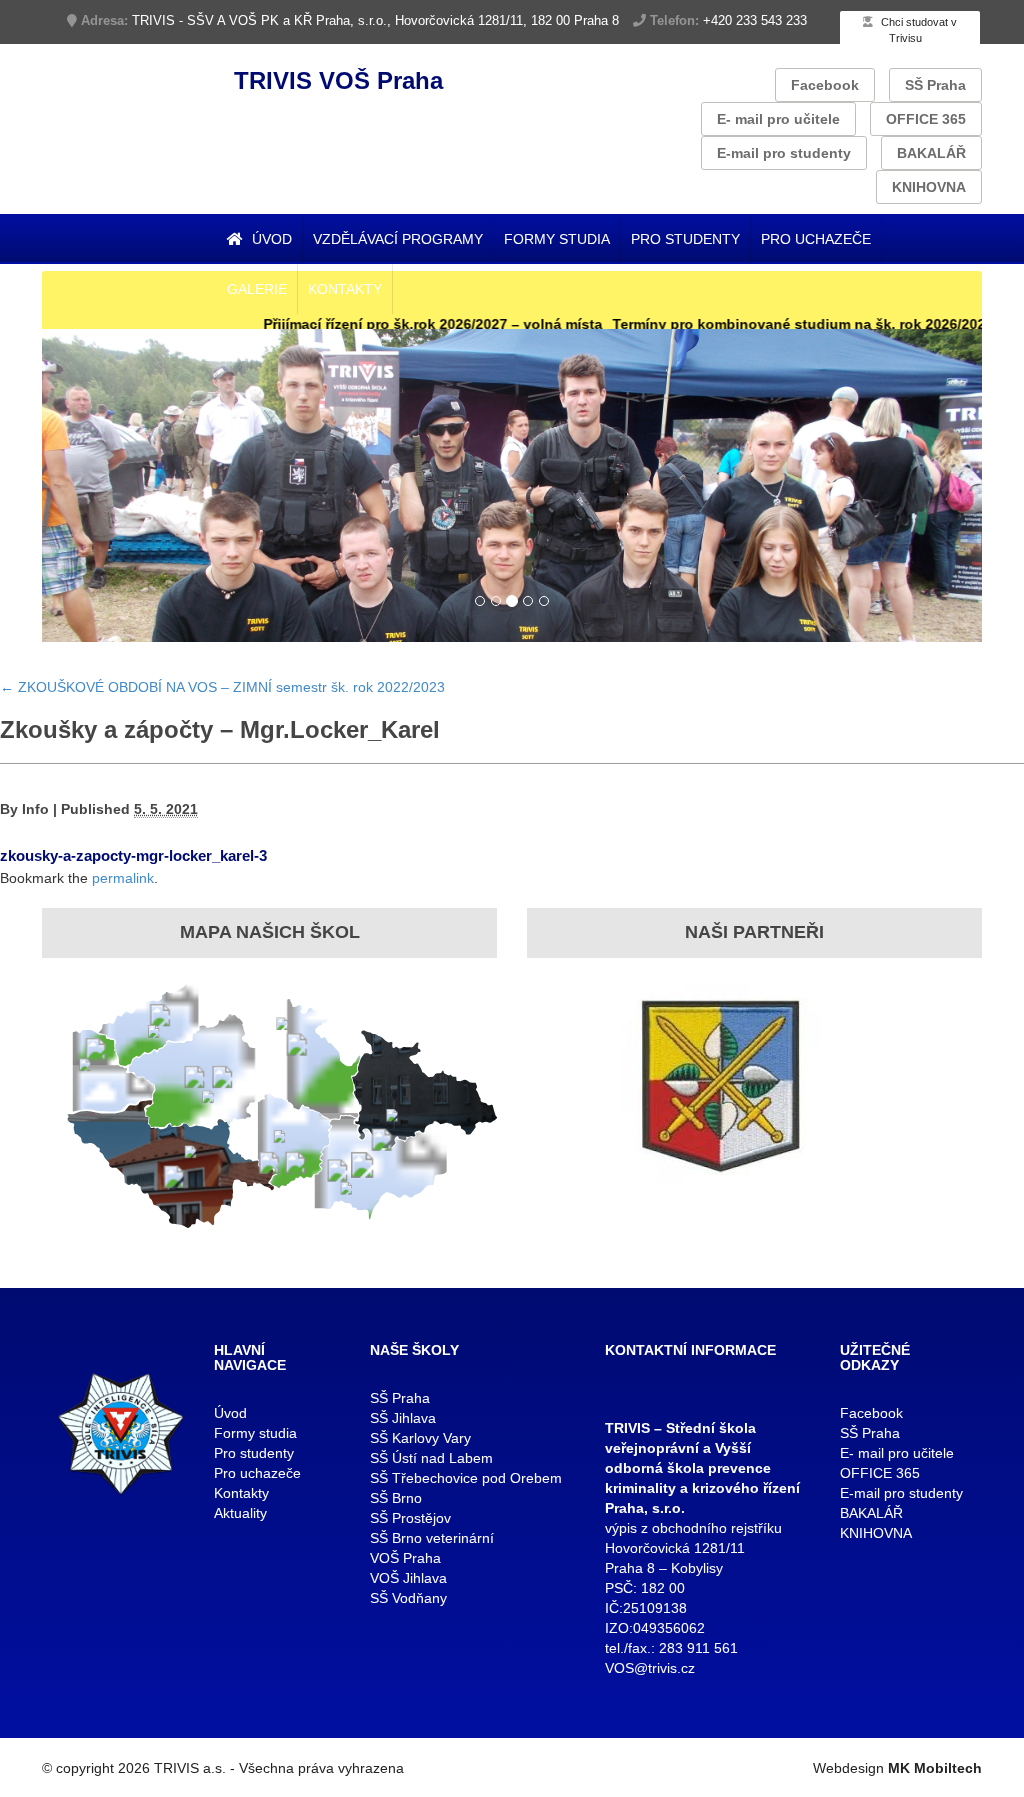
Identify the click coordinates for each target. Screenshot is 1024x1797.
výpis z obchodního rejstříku (693, 1528)
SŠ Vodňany (408, 1598)
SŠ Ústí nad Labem (431, 1458)
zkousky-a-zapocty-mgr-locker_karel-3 (133, 855)
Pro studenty (685, 239)
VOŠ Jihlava (408, 1578)
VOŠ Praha (405, 1558)
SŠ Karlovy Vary (420, 1438)
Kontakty (345, 289)
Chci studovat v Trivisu (917, 30)
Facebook (825, 85)
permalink (123, 878)
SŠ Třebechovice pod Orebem (466, 1478)
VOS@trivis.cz (650, 1668)
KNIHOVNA (929, 187)
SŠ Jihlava (403, 1418)
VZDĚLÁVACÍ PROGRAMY (398, 239)
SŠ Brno (396, 1498)
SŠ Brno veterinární (432, 1538)
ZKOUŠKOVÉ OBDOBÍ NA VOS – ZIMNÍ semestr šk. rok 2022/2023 (222, 687)
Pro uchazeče (816, 239)
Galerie (257, 289)
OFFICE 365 (926, 119)
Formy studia (557, 239)
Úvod (270, 239)
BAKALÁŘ (931, 153)
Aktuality (240, 1513)
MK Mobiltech (935, 1768)
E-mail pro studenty (784, 153)
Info (35, 809)
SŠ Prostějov (410, 1518)
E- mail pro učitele (778, 119)
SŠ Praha (935, 85)
